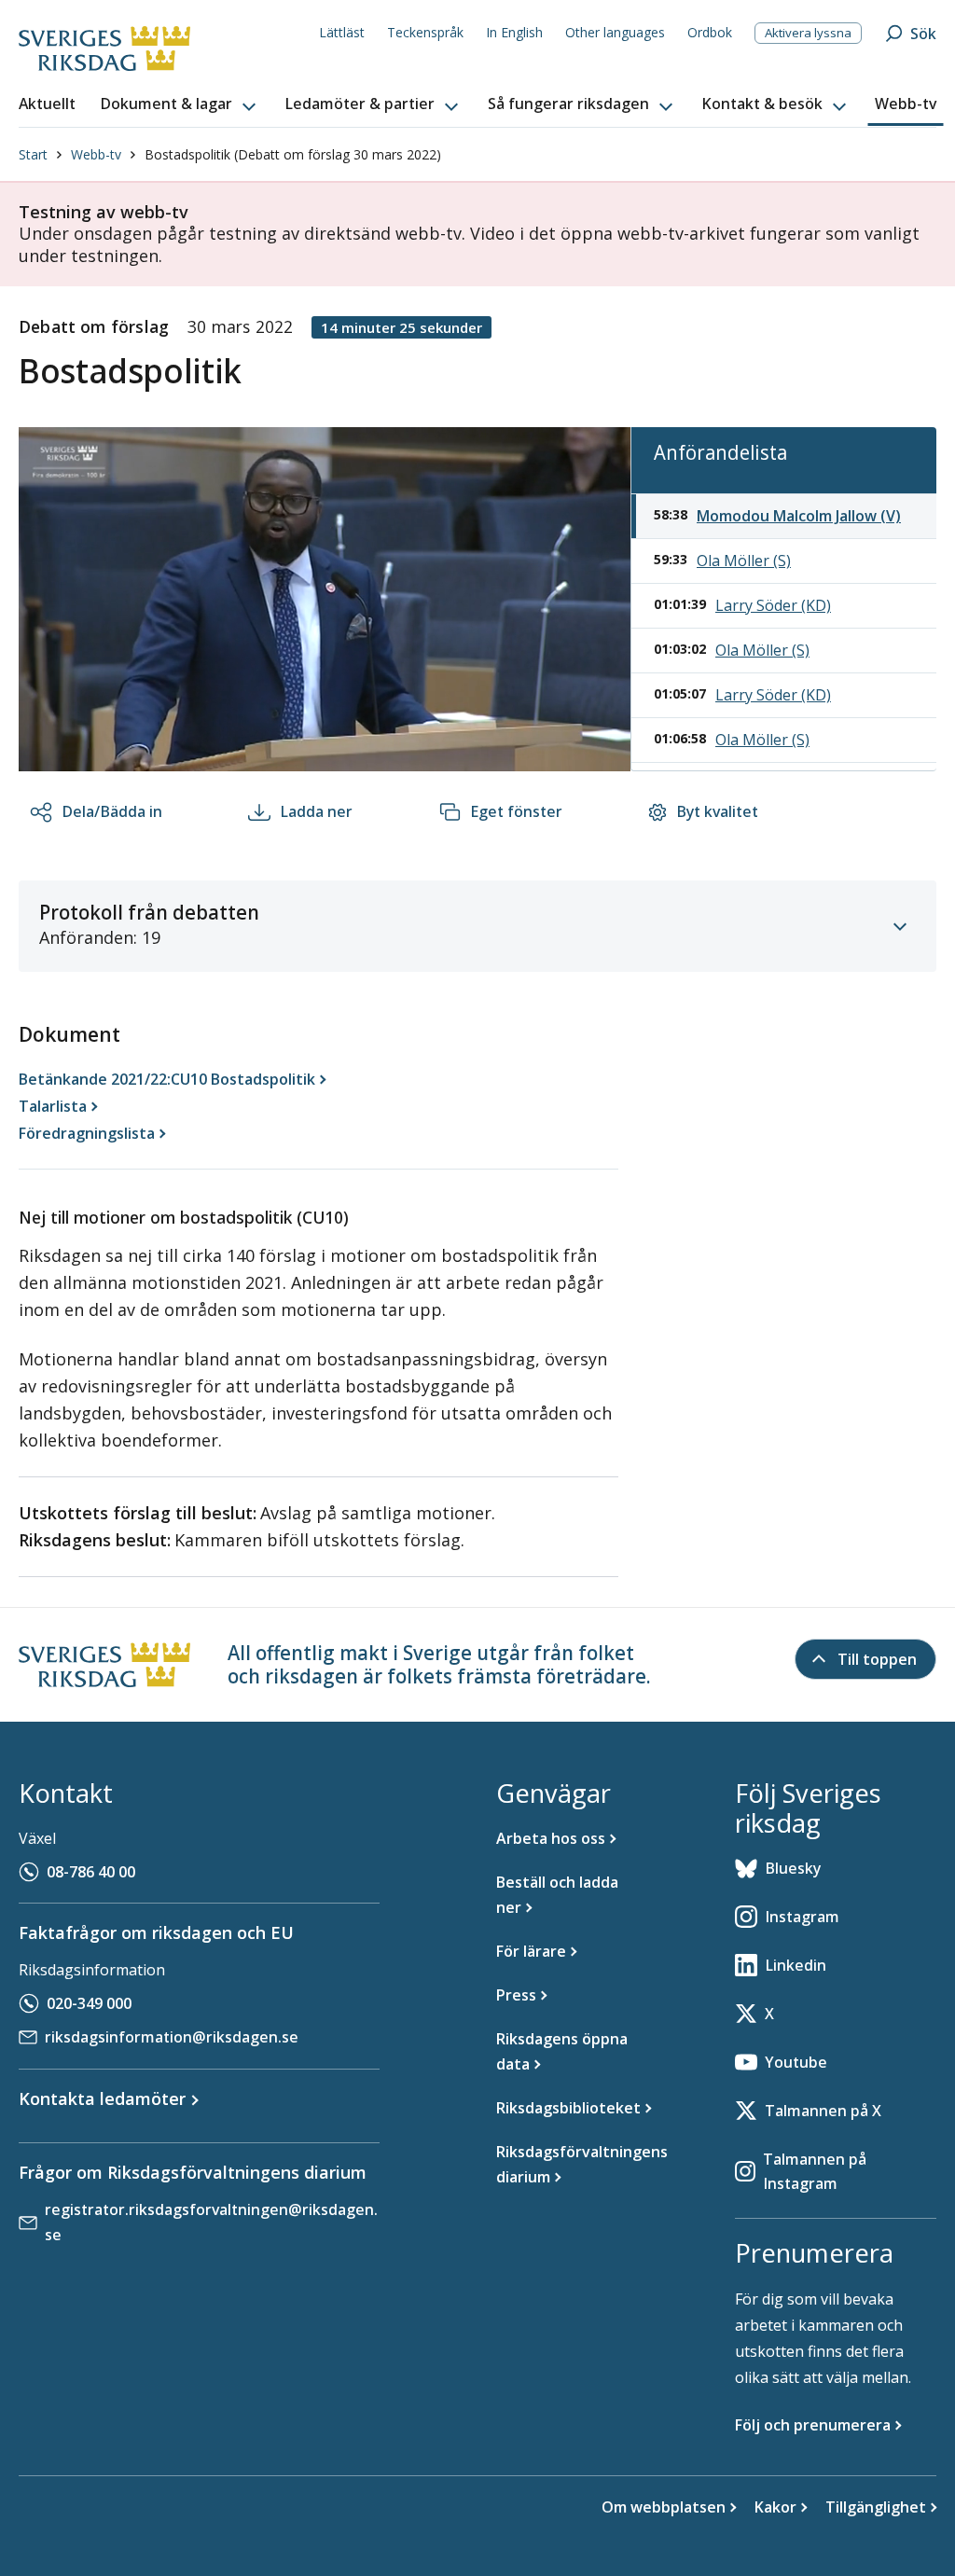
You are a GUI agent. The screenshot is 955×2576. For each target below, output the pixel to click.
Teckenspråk (425, 32)
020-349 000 (89, 2003)
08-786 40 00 (91, 1872)
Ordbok (710, 32)
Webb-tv (96, 154)
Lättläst (342, 32)
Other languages (615, 32)
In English (514, 32)
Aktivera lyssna (808, 33)
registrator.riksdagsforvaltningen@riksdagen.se (211, 2222)
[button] (180, 104)
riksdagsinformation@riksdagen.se (172, 2037)
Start (33, 154)
